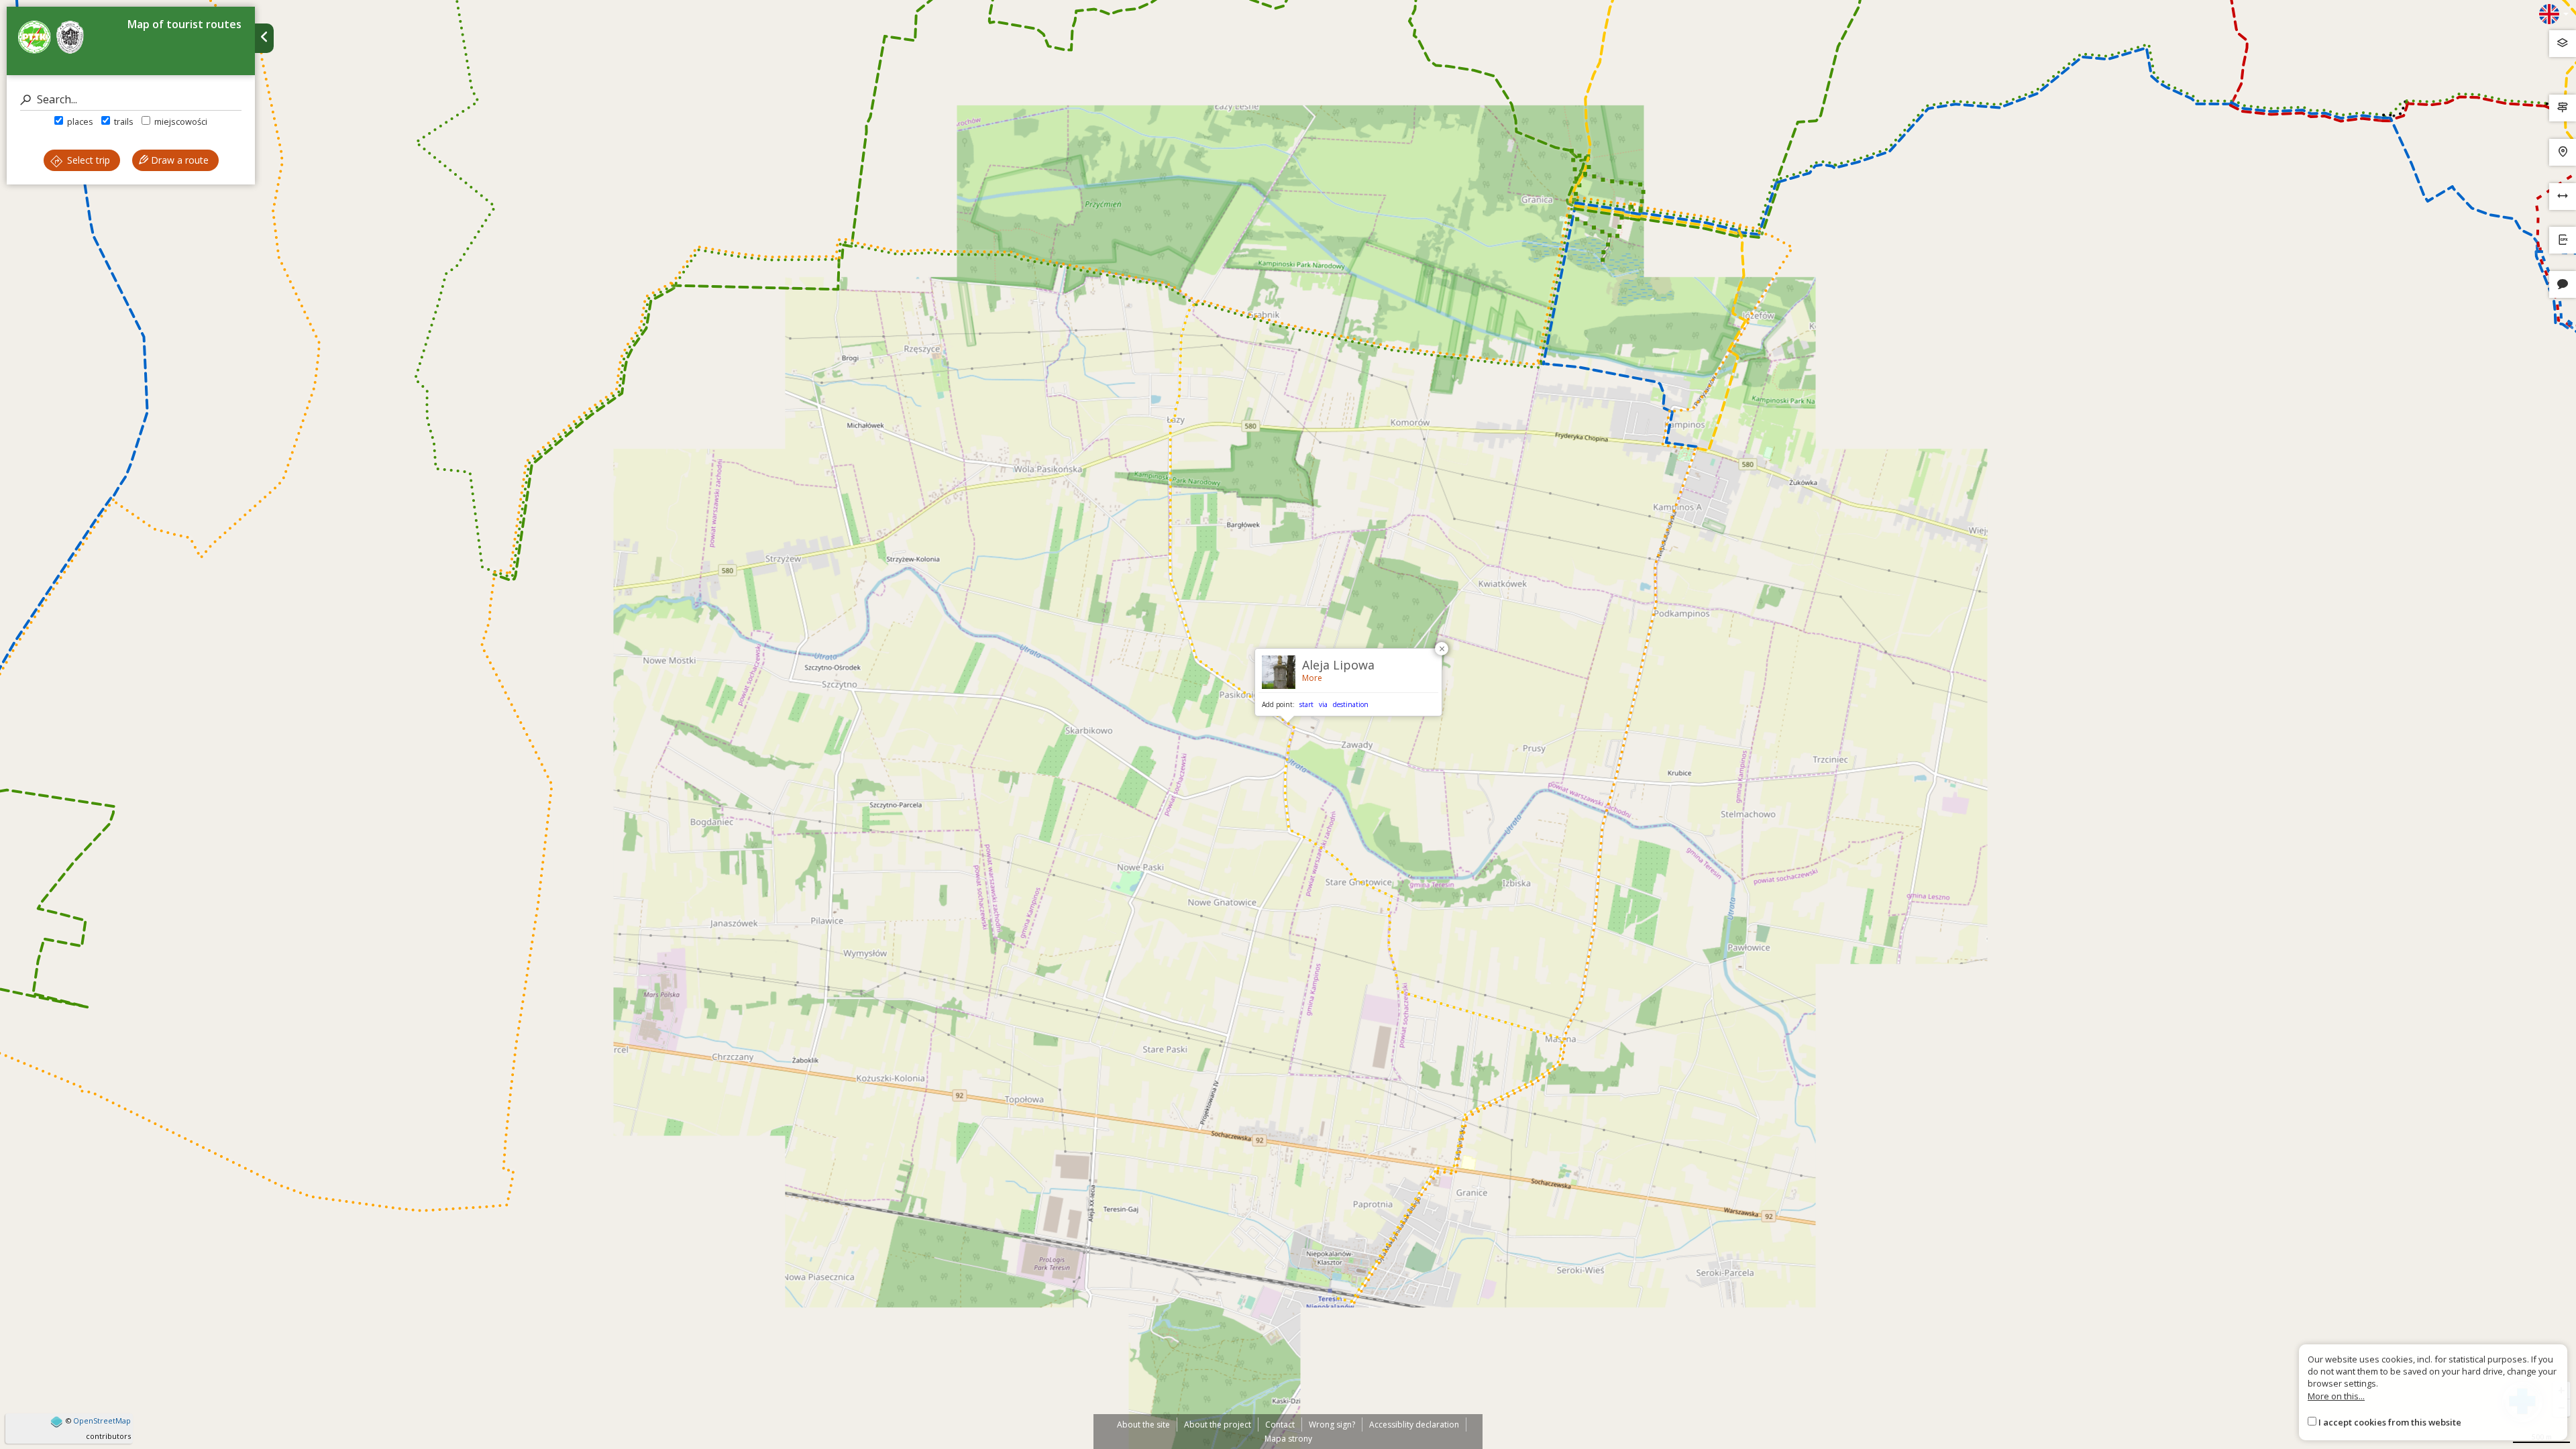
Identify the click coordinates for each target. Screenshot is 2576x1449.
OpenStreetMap (102, 1420)
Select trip (87, 160)
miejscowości (180, 121)
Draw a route (178, 160)
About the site (1143, 1425)
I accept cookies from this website (2390, 1422)
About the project (1218, 1425)
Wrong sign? (1332, 1425)
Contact (1280, 1425)
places (79, 121)
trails (123, 121)
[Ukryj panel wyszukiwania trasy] (264, 38)
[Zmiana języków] (2554, 14)
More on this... (2336, 1396)
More (1312, 678)
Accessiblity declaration (1414, 1425)
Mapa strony (1288, 1439)
